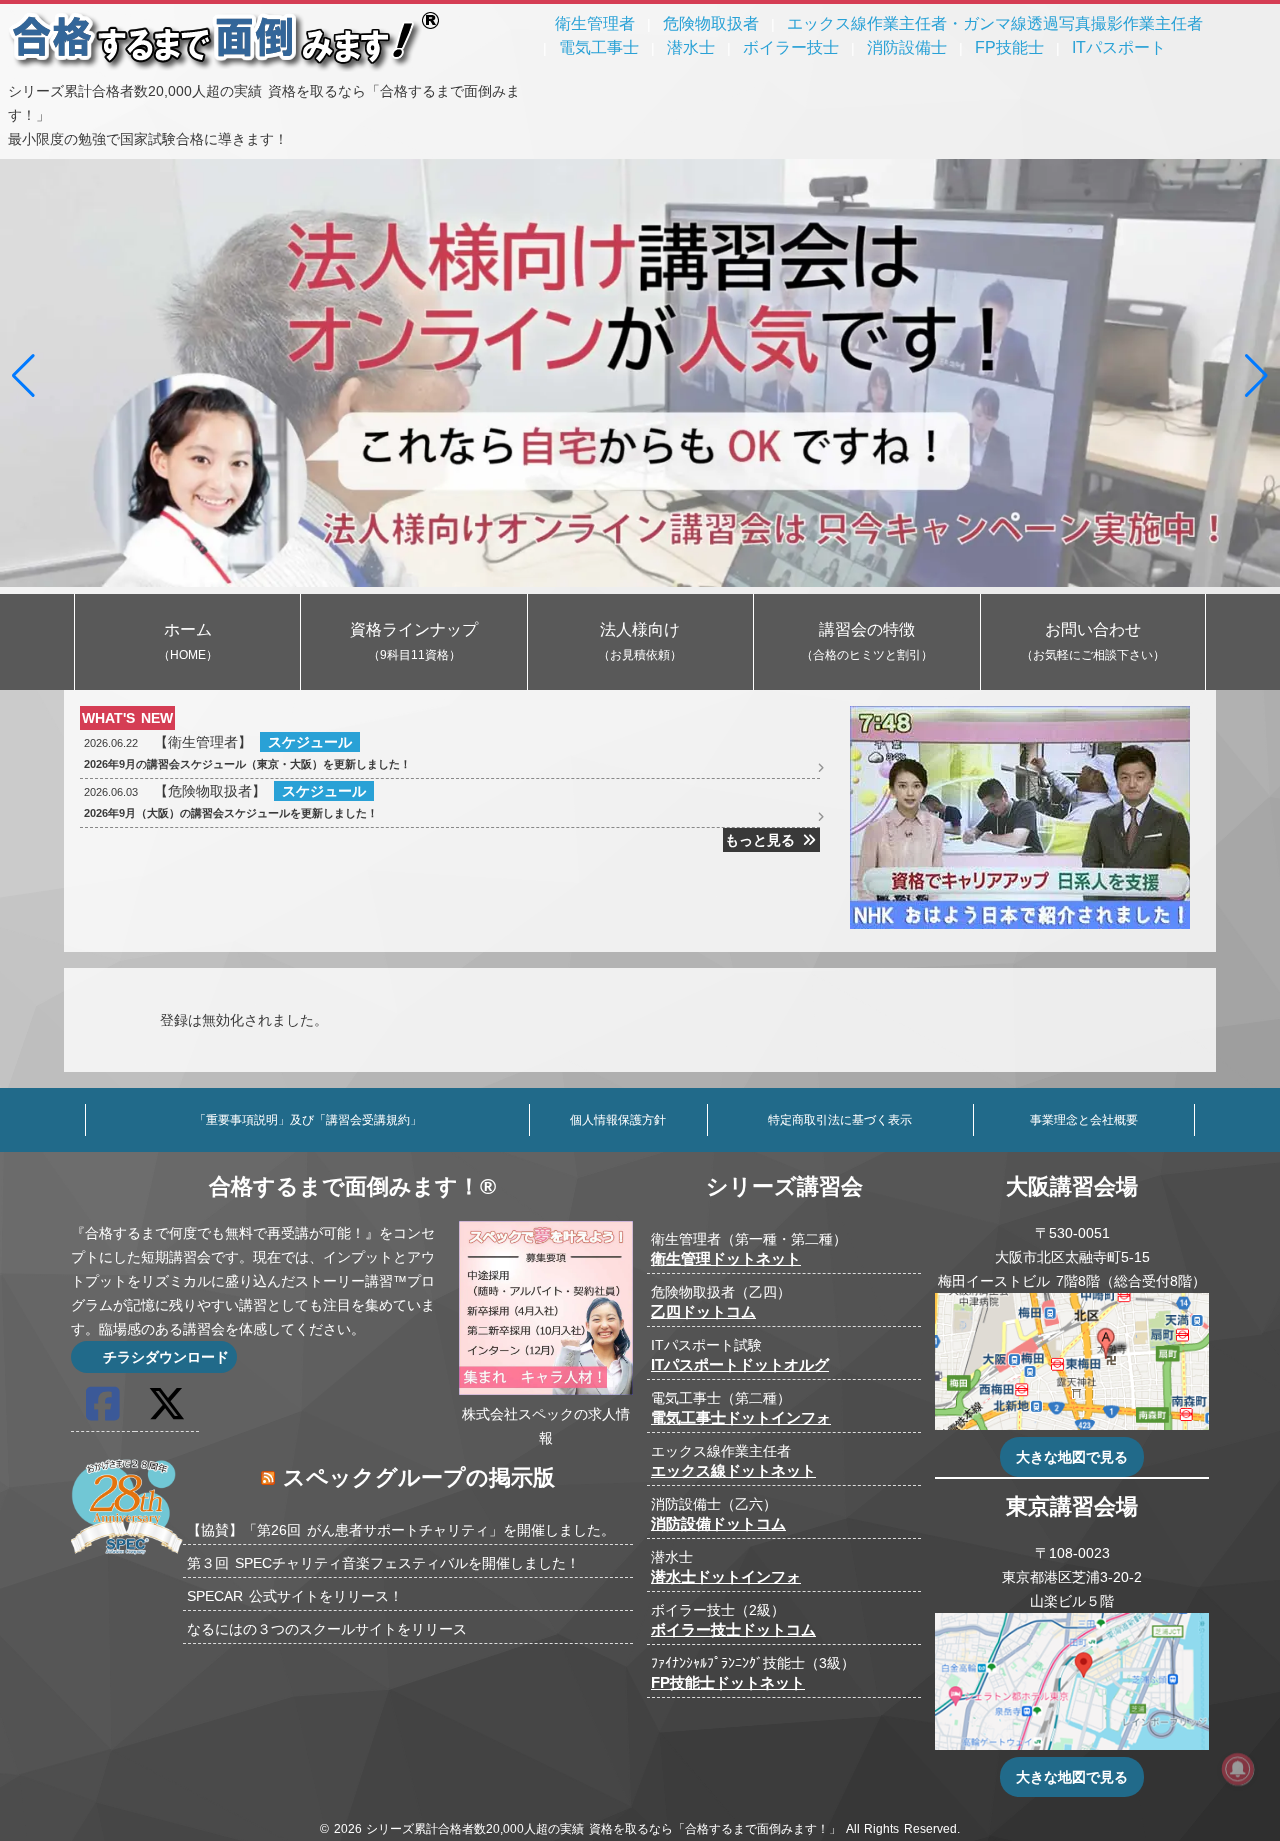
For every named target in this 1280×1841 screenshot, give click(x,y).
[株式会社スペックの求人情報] (546, 1390)
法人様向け (640, 641)
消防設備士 (907, 47)
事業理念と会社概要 (1084, 1120)
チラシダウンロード (163, 1357)
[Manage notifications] (1238, 1769)
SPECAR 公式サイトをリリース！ (295, 1596)
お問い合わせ (1093, 641)
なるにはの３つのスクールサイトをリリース (327, 1629)
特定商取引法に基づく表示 (840, 1120)
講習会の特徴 (867, 641)
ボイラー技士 (791, 47)
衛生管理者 (595, 23)
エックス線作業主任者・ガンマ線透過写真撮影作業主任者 (995, 23)
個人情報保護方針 (618, 1120)
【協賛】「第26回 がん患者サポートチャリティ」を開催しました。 (401, 1530)
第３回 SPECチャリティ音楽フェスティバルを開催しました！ (383, 1563)
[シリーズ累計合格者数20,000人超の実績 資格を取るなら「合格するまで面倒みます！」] (225, 67)
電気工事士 (599, 47)
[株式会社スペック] (127, 1557)
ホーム (188, 641)
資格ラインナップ (414, 641)
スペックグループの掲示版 (419, 1477)
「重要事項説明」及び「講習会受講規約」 (308, 1120)
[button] (23, 376)
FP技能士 (1009, 47)
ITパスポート (1119, 47)
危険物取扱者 (711, 23)
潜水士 (691, 47)
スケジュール (310, 742)
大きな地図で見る (1072, 1457)
